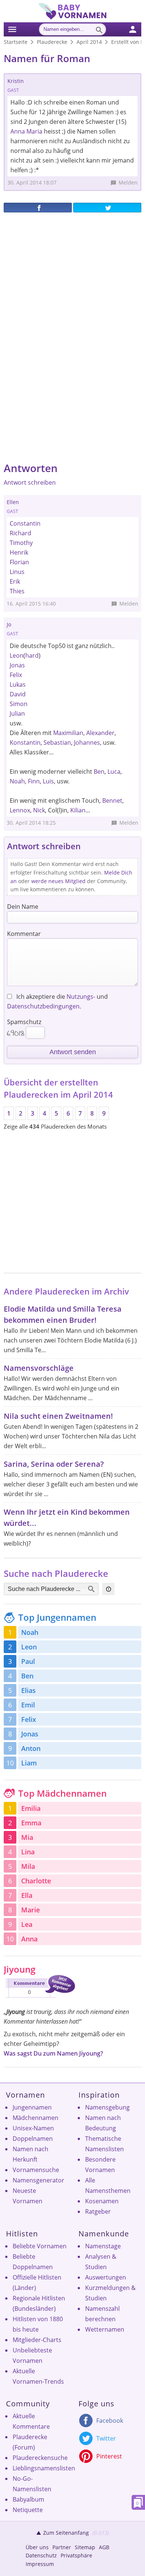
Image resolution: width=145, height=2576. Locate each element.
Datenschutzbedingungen (43, 1006)
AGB (104, 2547)
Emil (28, 1705)
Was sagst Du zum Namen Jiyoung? (53, 2053)
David (18, 694)
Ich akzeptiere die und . (57, 1001)
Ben (99, 771)
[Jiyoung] (39, 1999)
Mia (27, 1837)
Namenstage (103, 2246)
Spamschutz (24, 1022)
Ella (27, 1895)
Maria (34, 131)
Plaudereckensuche (40, 2458)
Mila (28, 1866)
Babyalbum (28, 2499)
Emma (31, 1823)
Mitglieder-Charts (37, 2340)
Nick (39, 810)
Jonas (17, 665)
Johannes (87, 742)
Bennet (112, 801)
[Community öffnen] (137, 28)
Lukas (18, 684)
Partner (62, 2547)
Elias (28, 1690)
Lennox (20, 810)
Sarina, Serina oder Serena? (54, 1464)
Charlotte (36, 1881)
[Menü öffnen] (12, 28)
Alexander (100, 733)
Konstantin (25, 742)
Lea (27, 1924)
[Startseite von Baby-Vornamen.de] (72, 17)
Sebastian (57, 742)
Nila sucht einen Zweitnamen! (58, 1416)
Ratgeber (98, 2211)
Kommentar (24, 934)
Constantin (25, 523)
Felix (16, 675)
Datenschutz (41, 2555)
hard (32, 655)
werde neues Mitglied (58, 881)
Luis (48, 781)
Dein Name (23, 907)
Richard (20, 533)
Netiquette (28, 2510)
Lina (28, 1852)
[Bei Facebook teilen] (38, 208)
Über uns (37, 2547)
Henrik (19, 552)
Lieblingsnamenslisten (44, 2468)
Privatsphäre (76, 2555)
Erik (15, 581)
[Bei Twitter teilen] (107, 208)
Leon (17, 655)
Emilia (31, 1808)
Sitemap (85, 2547)
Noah (17, 781)
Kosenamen (102, 2201)
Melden (128, 182)
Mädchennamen (36, 2118)
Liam (29, 1763)
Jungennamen (32, 2107)
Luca (114, 771)
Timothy (21, 543)
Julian (17, 713)
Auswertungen (106, 2277)
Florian (19, 562)
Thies (17, 591)
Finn (34, 781)
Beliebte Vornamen (40, 2246)
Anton (31, 1748)
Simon (19, 704)
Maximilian (68, 733)
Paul (28, 1661)
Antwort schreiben (30, 482)
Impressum (40, 2564)
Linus (17, 572)
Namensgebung (107, 2107)
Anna (18, 131)
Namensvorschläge (39, 1368)
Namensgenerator (38, 2180)
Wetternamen (105, 2329)
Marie (30, 1910)
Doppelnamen (33, 2139)
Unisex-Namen (33, 2128)
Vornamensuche (36, 2170)
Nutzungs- (81, 997)
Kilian (78, 810)
